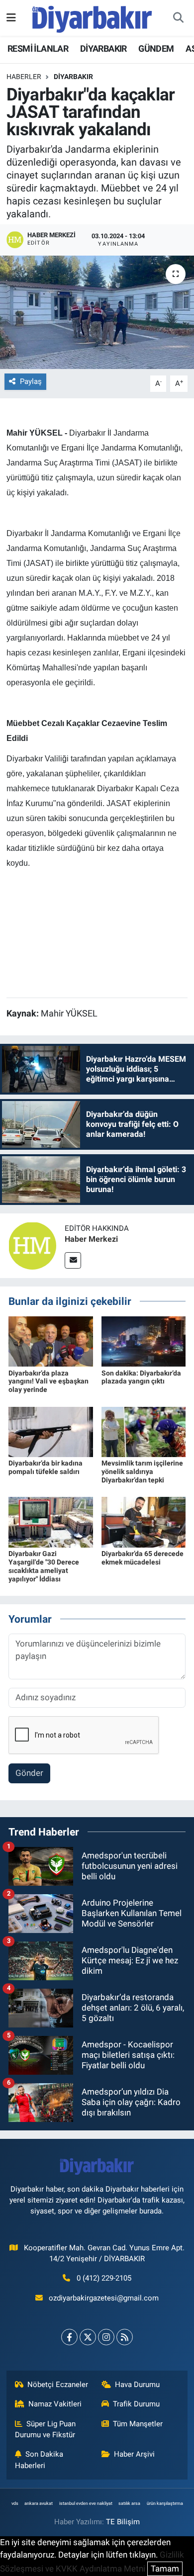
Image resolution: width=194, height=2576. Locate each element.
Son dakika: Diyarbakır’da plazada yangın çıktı (141, 1377)
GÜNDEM (156, 48)
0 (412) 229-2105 (104, 2278)
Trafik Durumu (136, 2404)
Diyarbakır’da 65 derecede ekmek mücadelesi (143, 1558)
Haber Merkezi (91, 1239)
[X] (88, 2337)
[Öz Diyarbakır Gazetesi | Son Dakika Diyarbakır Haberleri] (92, 17)
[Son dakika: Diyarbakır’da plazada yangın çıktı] (144, 1341)
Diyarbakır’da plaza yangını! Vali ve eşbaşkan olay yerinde (48, 1381)
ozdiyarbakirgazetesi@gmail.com (104, 2298)
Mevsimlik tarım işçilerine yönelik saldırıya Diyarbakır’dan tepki (142, 1472)
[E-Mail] (73, 1260)
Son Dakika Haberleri (39, 2460)
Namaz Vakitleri (55, 2404)
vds (15, 2503)
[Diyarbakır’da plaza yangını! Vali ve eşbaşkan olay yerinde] (51, 1341)
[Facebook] (69, 2337)
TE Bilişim (123, 2522)
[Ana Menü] (11, 17)
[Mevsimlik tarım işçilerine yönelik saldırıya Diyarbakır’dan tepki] (144, 1431)
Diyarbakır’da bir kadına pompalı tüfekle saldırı (46, 1467)
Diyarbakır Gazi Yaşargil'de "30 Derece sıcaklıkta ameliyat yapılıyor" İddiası (44, 1566)
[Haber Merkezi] (32, 1245)
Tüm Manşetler (138, 2424)
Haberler (24, 77)
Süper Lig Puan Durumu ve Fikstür (46, 2429)
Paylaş (31, 381)
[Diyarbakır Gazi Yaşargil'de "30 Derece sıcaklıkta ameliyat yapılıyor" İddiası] (51, 1522)
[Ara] (178, 18)
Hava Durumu (137, 2385)
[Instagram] (106, 2337)
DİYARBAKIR (103, 48)
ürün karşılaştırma (165, 2503)
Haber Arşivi (134, 2454)
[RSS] (125, 2337)
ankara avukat (39, 2503)
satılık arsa (129, 2503)
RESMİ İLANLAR (38, 48)
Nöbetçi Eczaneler (58, 2385)
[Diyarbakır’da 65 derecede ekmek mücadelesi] (144, 1522)
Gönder (29, 1773)
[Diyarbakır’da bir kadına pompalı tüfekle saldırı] (51, 1431)
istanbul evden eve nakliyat (86, 2503)
